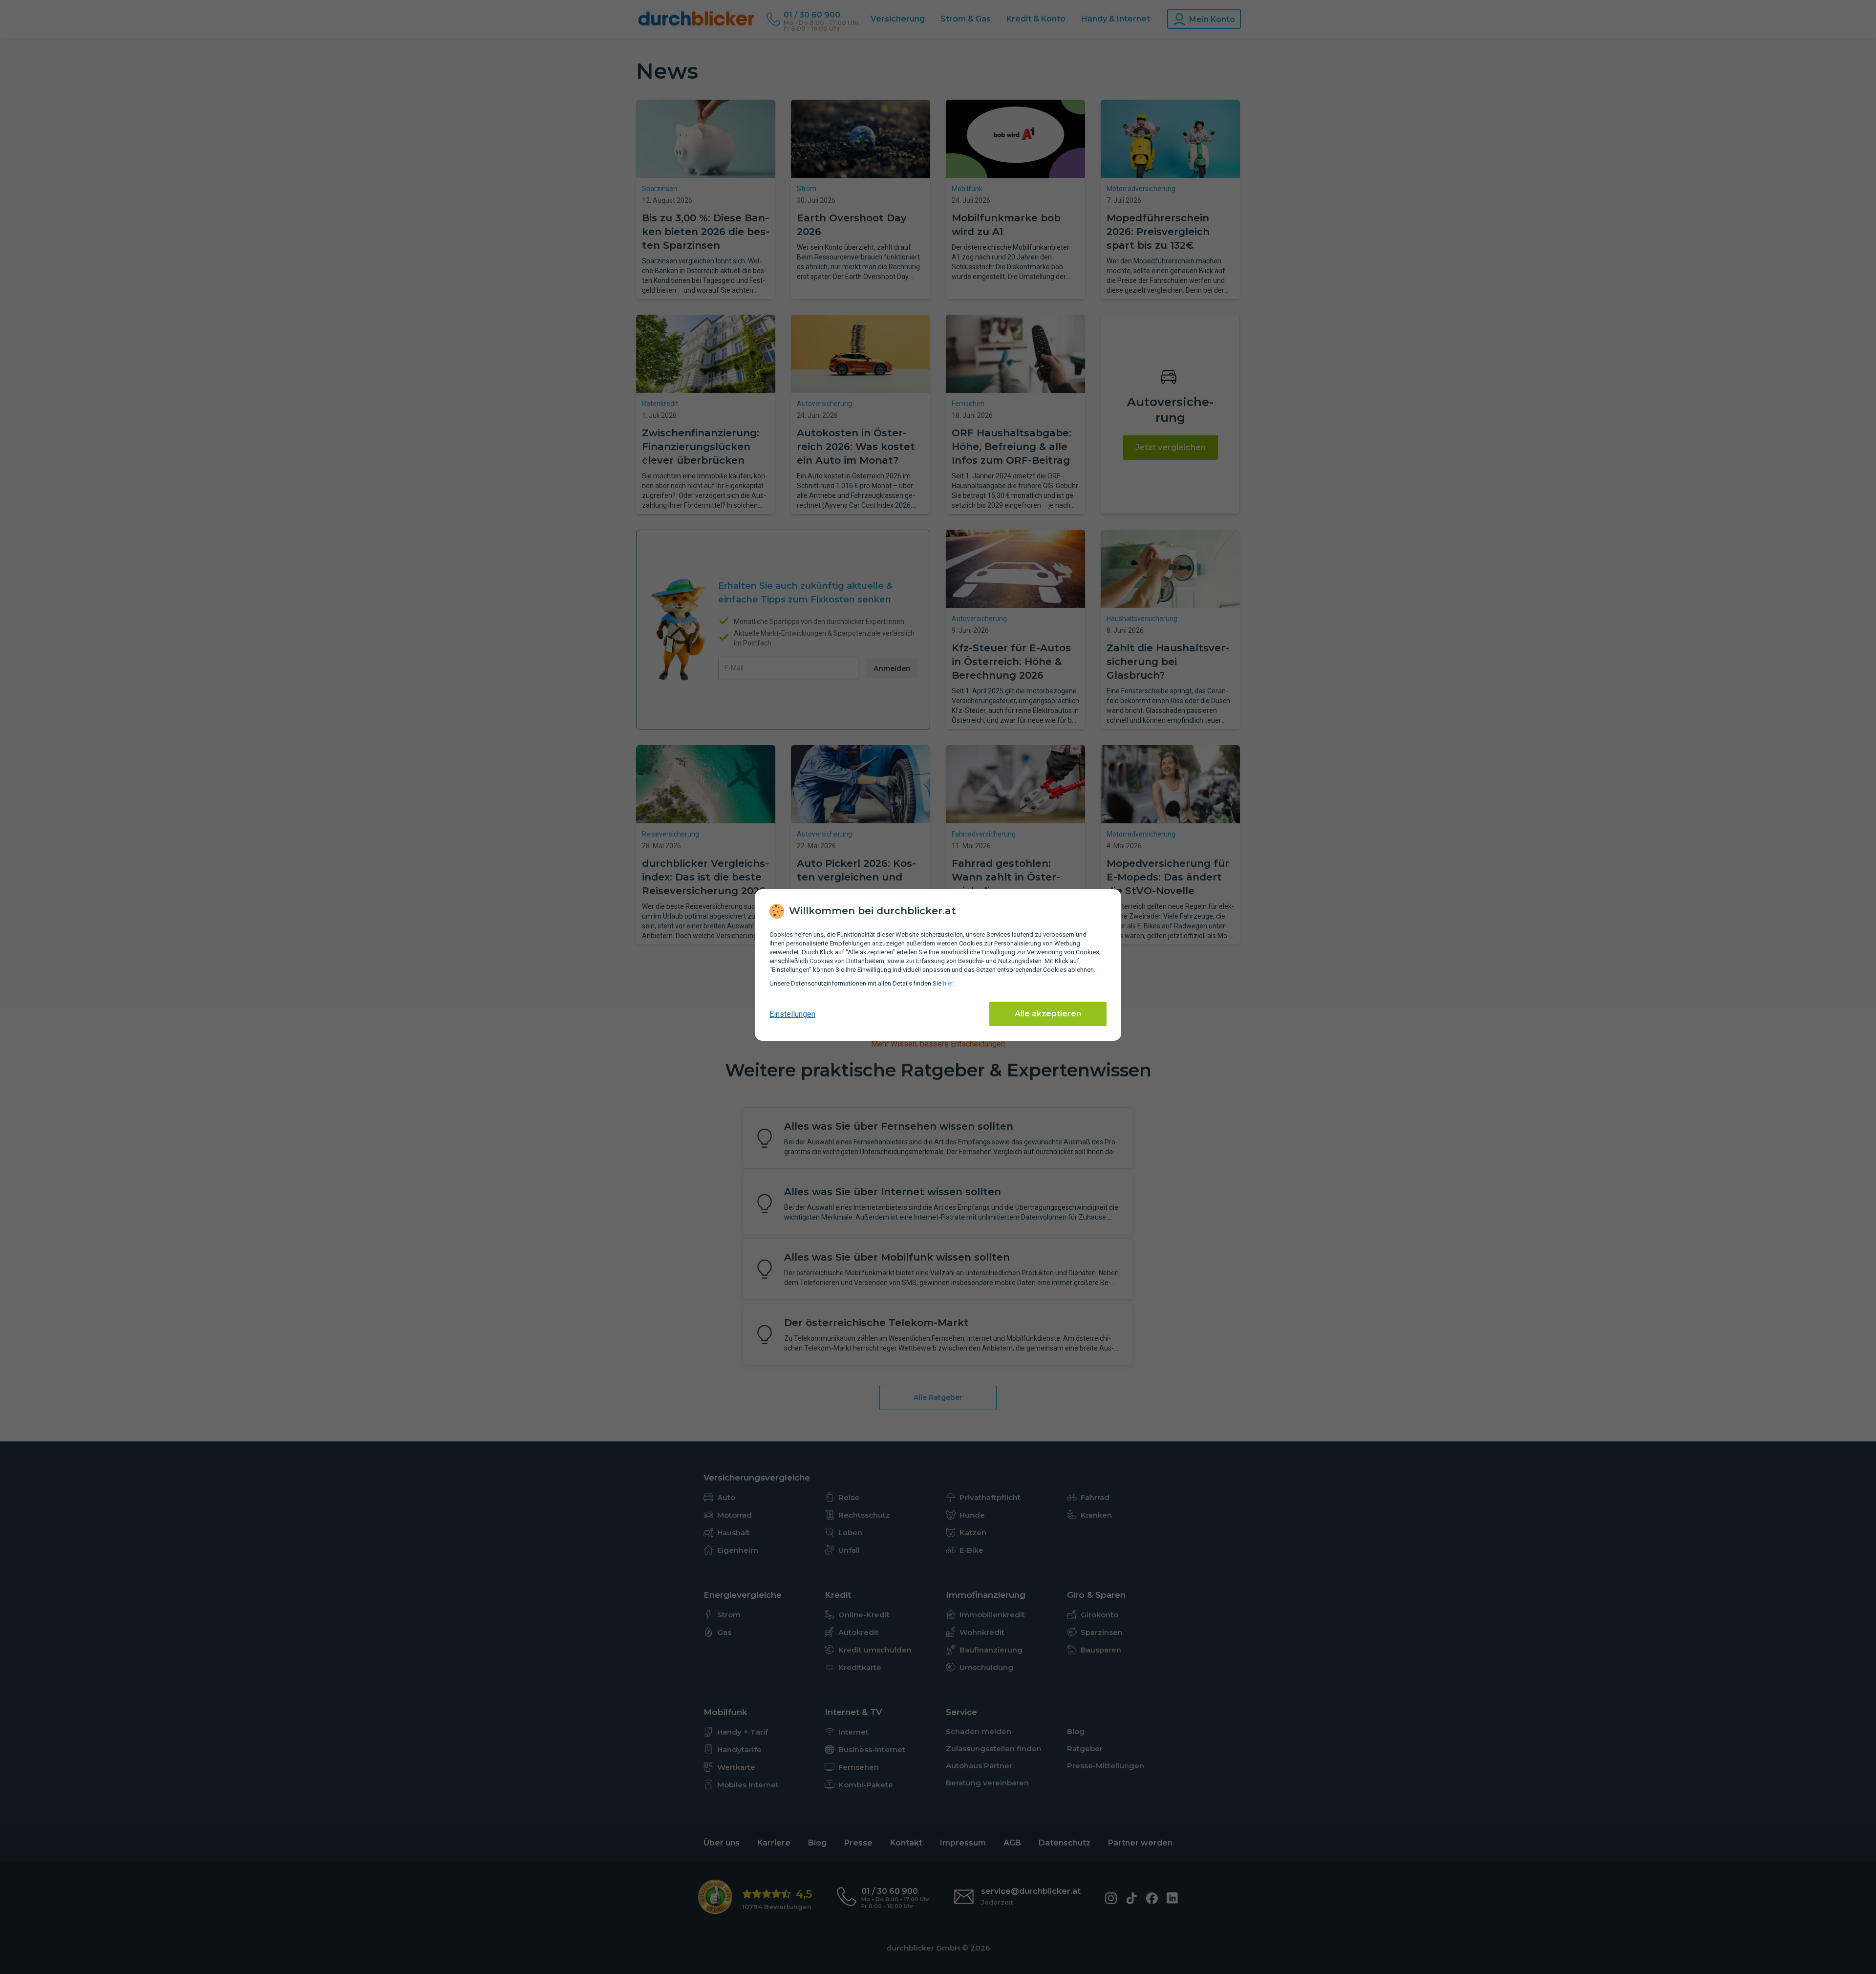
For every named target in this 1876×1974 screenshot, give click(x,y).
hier (948, 983)
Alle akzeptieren (1048, 1014)
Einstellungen (792, 1014)
